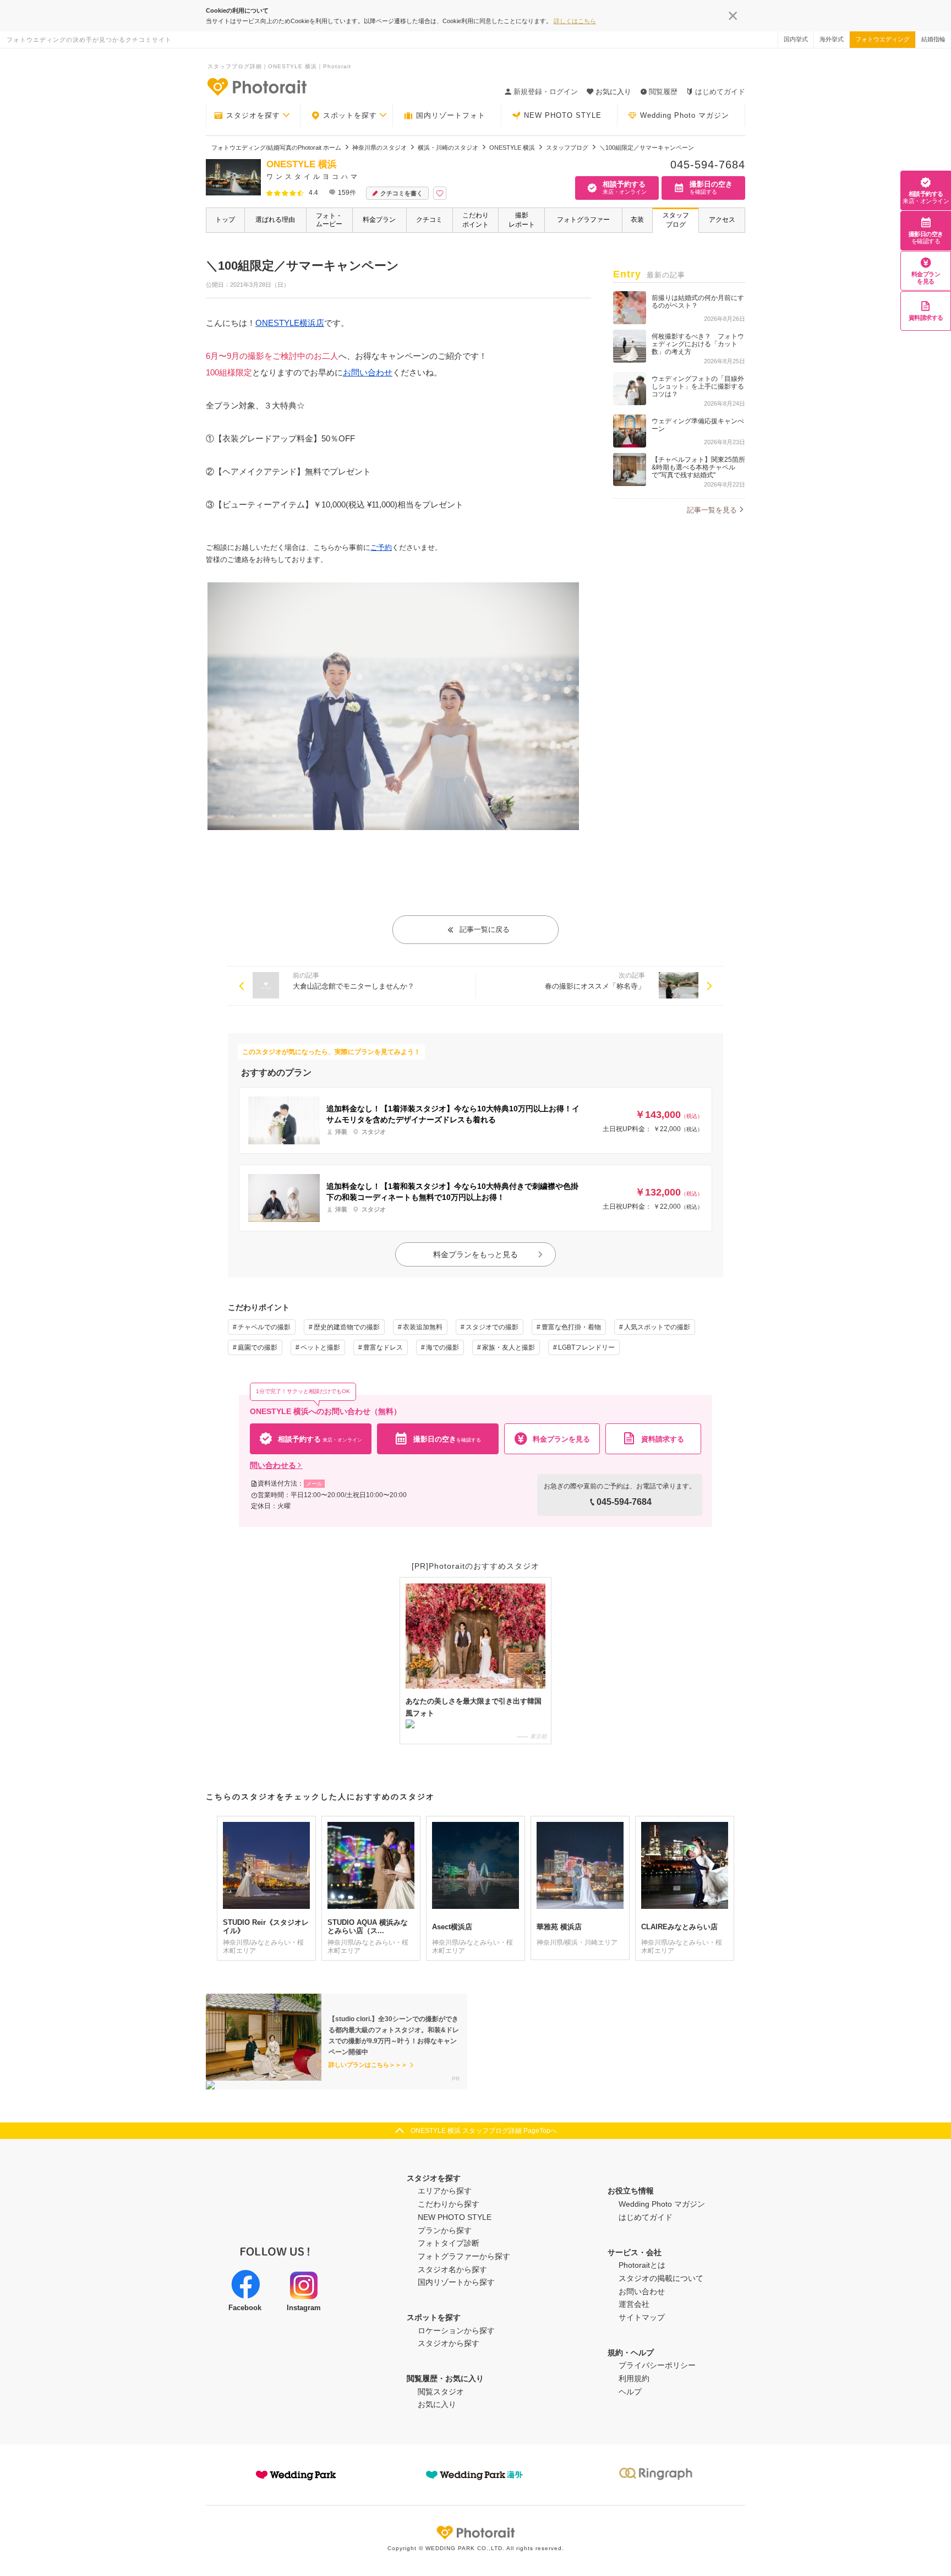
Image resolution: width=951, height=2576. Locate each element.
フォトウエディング (882, 39)
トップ (225, 220)
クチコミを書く (401, 193)
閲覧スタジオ (441, 2392)
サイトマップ (642, 2317)
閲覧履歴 (663, 92)
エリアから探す (445, 2191)
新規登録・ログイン (546, 92)
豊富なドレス (383, 1347)
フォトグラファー (583, 220)
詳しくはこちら (575, 21)
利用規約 (634, 2378)
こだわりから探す (449, 2204)
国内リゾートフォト (451, 115)
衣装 (637, 220)
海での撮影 (442, 1347)
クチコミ (429, 220)
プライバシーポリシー (657, 2365)
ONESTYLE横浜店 (290, 323)
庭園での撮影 (258, 1347)
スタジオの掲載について (661, 2278)
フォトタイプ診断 (449, 2243)
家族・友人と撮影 (509, 1347)
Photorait (475, 2533)
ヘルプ (630, 2392)
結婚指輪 (933, 39)
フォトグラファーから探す (464, 2256)
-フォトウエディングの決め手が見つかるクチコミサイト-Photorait (256, 86)
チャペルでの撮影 (264, 1327)
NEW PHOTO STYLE (563, 115)
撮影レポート (522, 220)
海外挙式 (832, 39)
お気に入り (437, 2404)
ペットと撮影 (320, 1347)
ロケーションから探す (456, 2331)
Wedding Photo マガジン (685, 115)
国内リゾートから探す (456, 2282)
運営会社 (634, 2304)
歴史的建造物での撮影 (347, 1327)
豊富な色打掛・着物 (571, 1327)
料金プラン (379, 220)
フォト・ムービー (329, 220)
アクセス (722, 220)
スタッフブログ (676, 220)
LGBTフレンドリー (586, 1347)
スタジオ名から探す (452, 2269)
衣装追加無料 (423, 1327)
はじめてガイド (720, 92)
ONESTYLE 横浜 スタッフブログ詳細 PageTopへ (484, 2131)
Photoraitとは (642, 2265)
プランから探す (445, 2230)
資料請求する (926, 318)
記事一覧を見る (712, 510)
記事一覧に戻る (485, 929)
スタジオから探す (449, 2343)
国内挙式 (796, 39)
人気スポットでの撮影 (657, 1327)
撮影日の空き (926, 238)
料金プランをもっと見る (475, 1254)
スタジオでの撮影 (492, 1327)
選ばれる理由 (275, 220)
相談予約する (926, 197)
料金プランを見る (926, 278)
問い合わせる (273, 1465)
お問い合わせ (368, 372)
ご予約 (381, 547)
